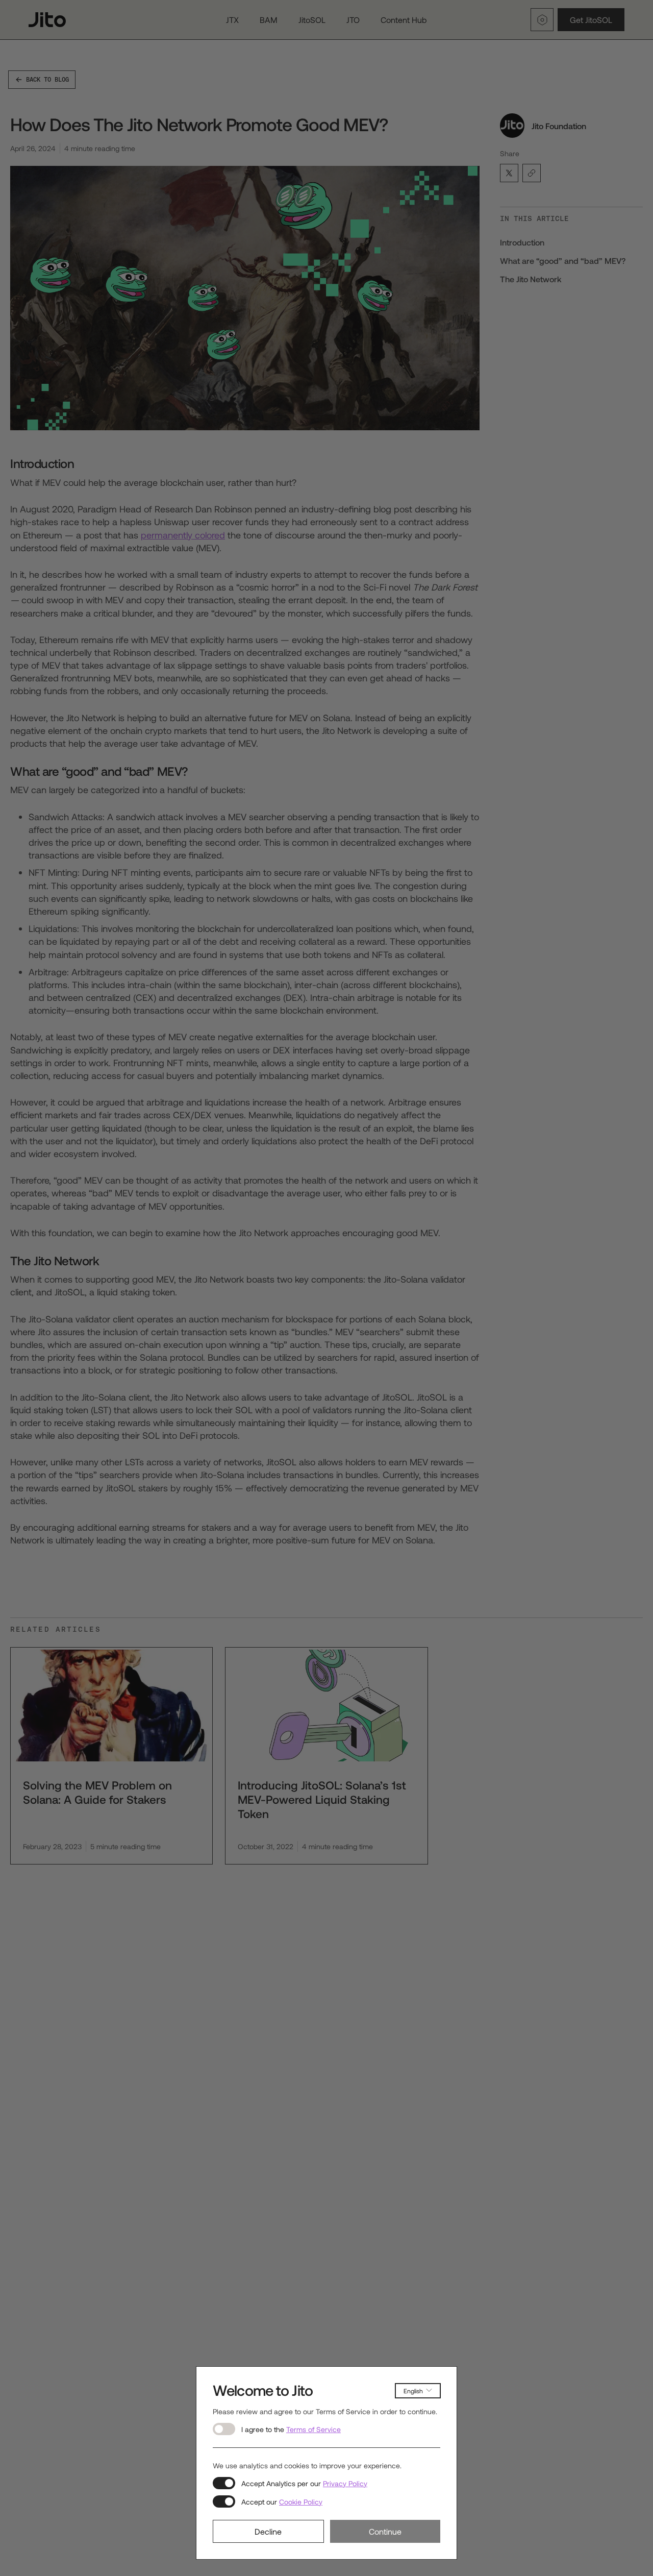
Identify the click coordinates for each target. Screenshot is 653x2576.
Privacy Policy (345, 2483)
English (413, 2391)
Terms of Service (313, 2429)
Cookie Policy (301, 2502)
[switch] (224, 2429)
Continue (385, 2531)
